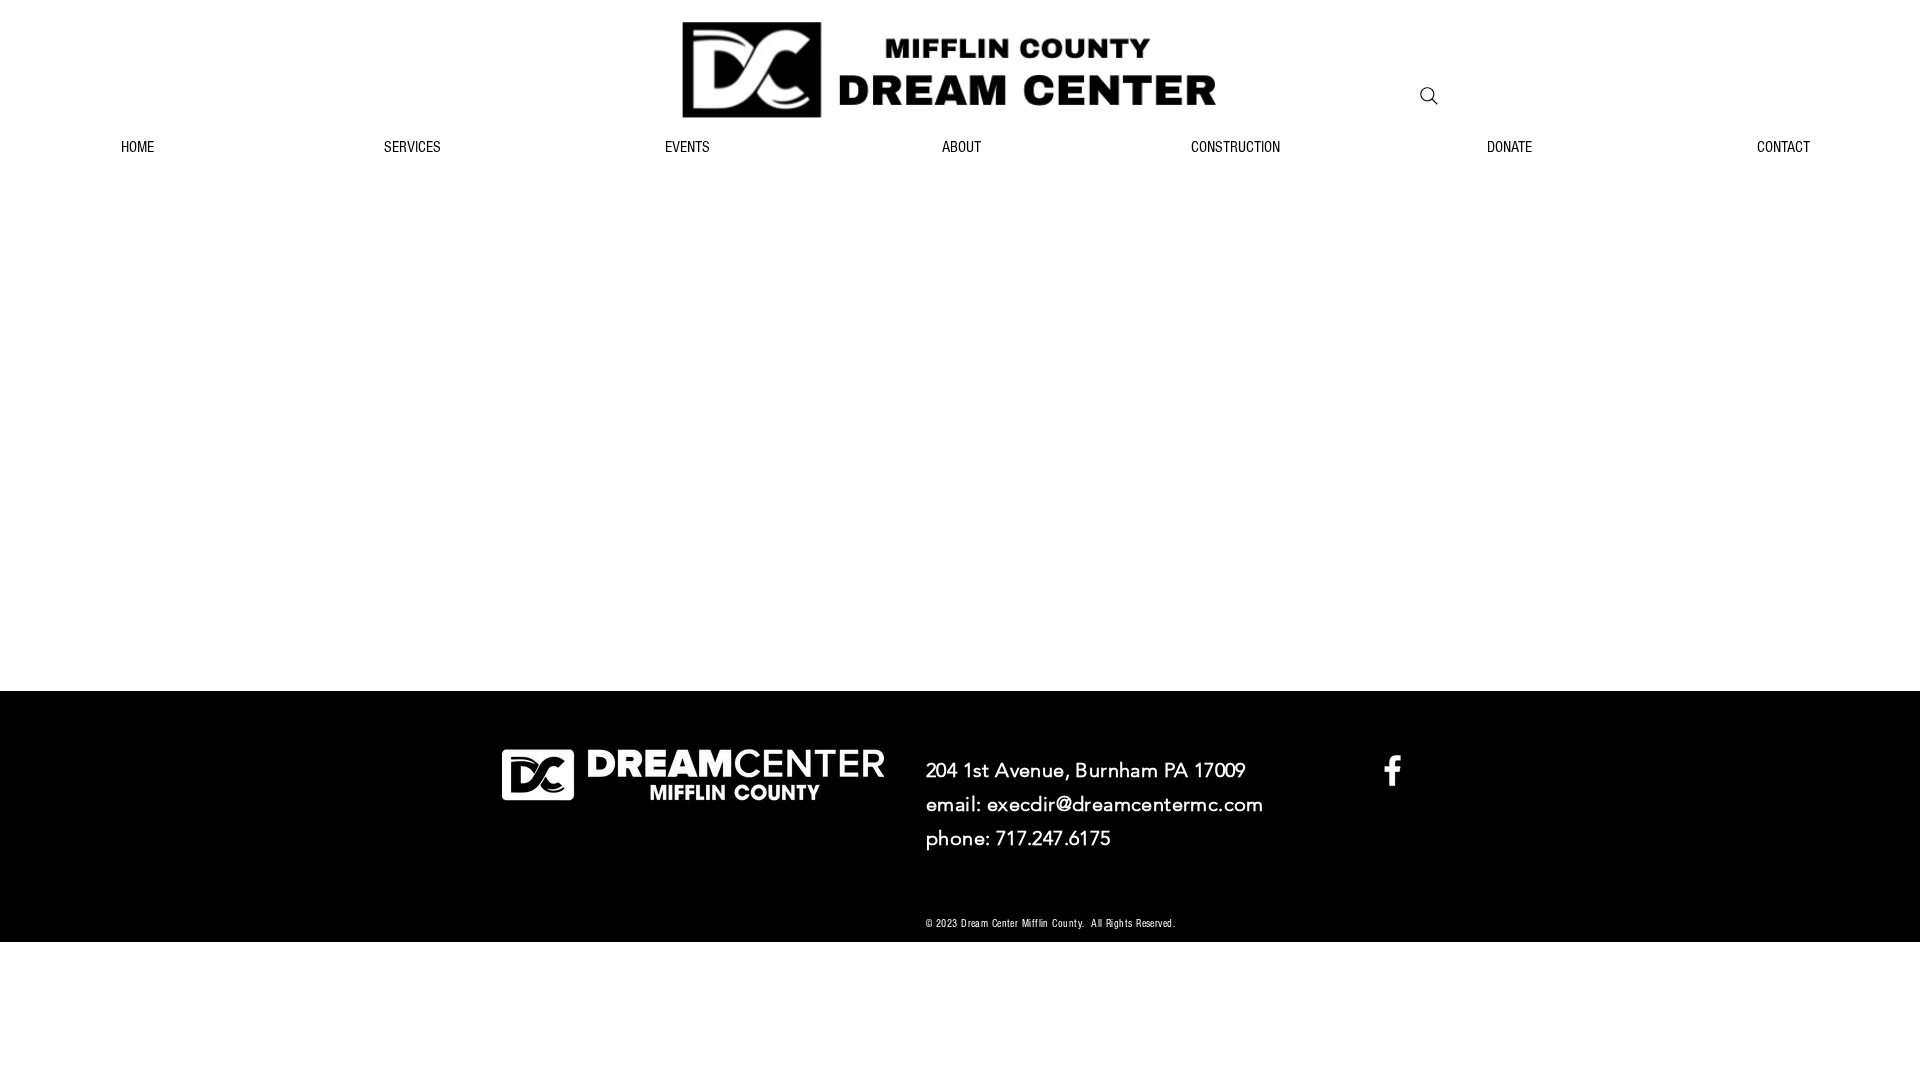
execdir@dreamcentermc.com (1125, 804)
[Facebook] (1392, 770)
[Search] (1429, 96)
